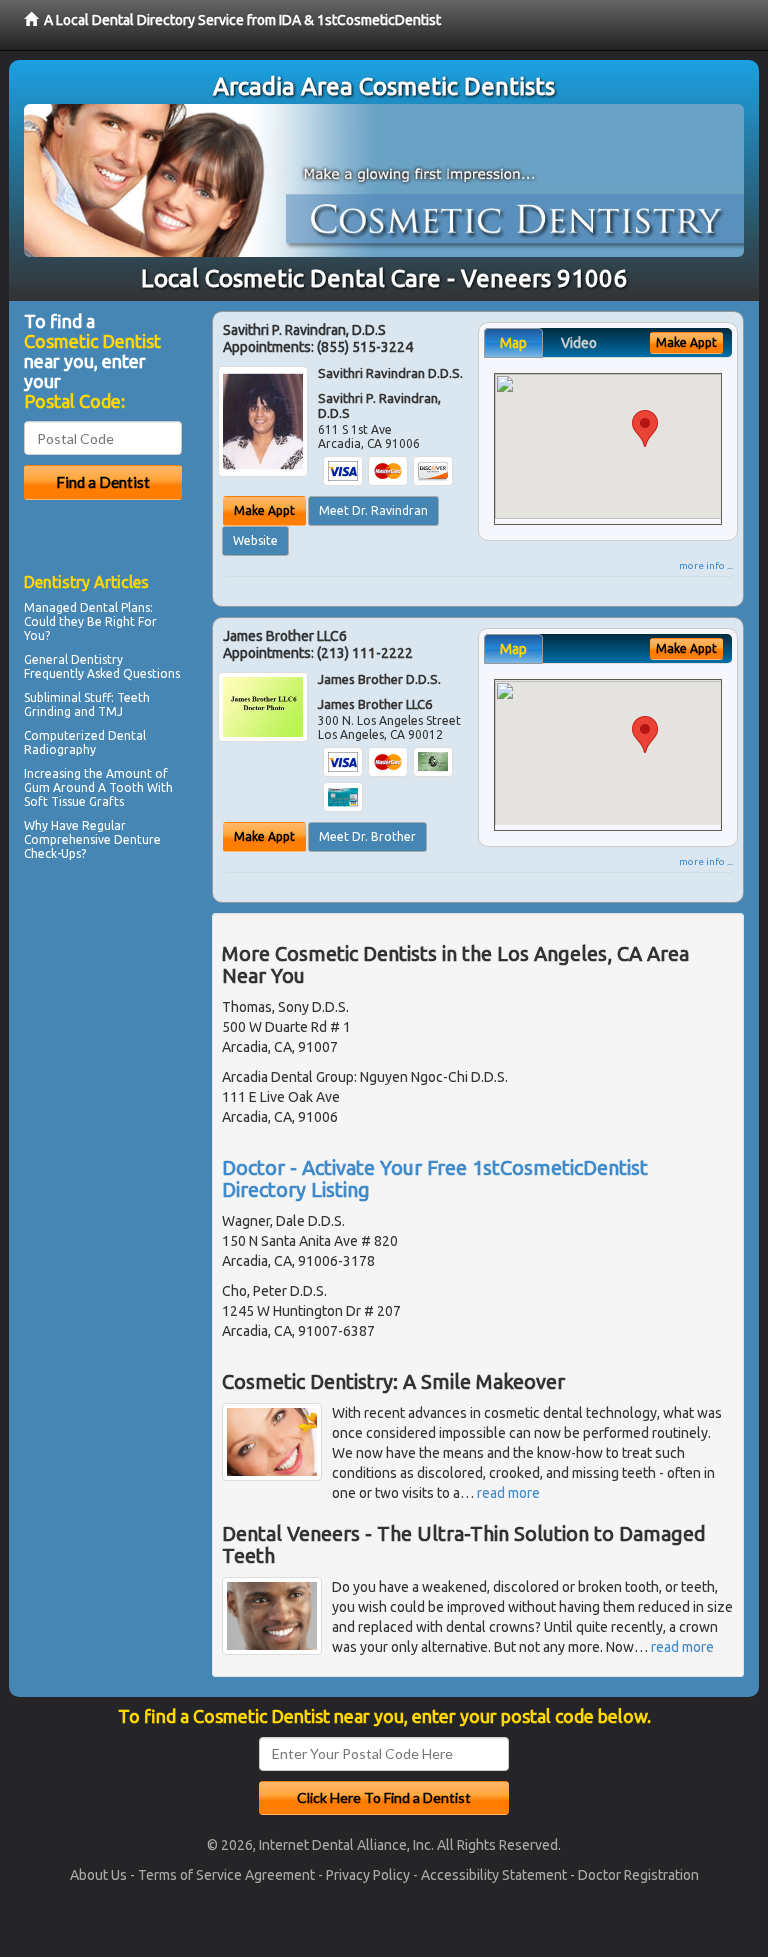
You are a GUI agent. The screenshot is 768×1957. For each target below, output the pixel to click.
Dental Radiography (85, 742)
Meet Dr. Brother (367, 836)
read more (508, 1493)
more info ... (706, 565)
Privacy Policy (368, 1875)
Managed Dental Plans (87, 607)
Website (255, 540)
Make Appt (264, 510)
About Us (98, 1875)
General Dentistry (73, 659)
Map (513, 343)
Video (579, 343)
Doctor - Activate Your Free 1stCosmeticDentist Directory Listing (435, 1178)
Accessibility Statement (494, 1875)
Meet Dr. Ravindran (373, 510)
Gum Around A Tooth (84, 787)
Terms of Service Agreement (226, 1875)
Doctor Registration (638, 1875)
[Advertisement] (126, 1041)
